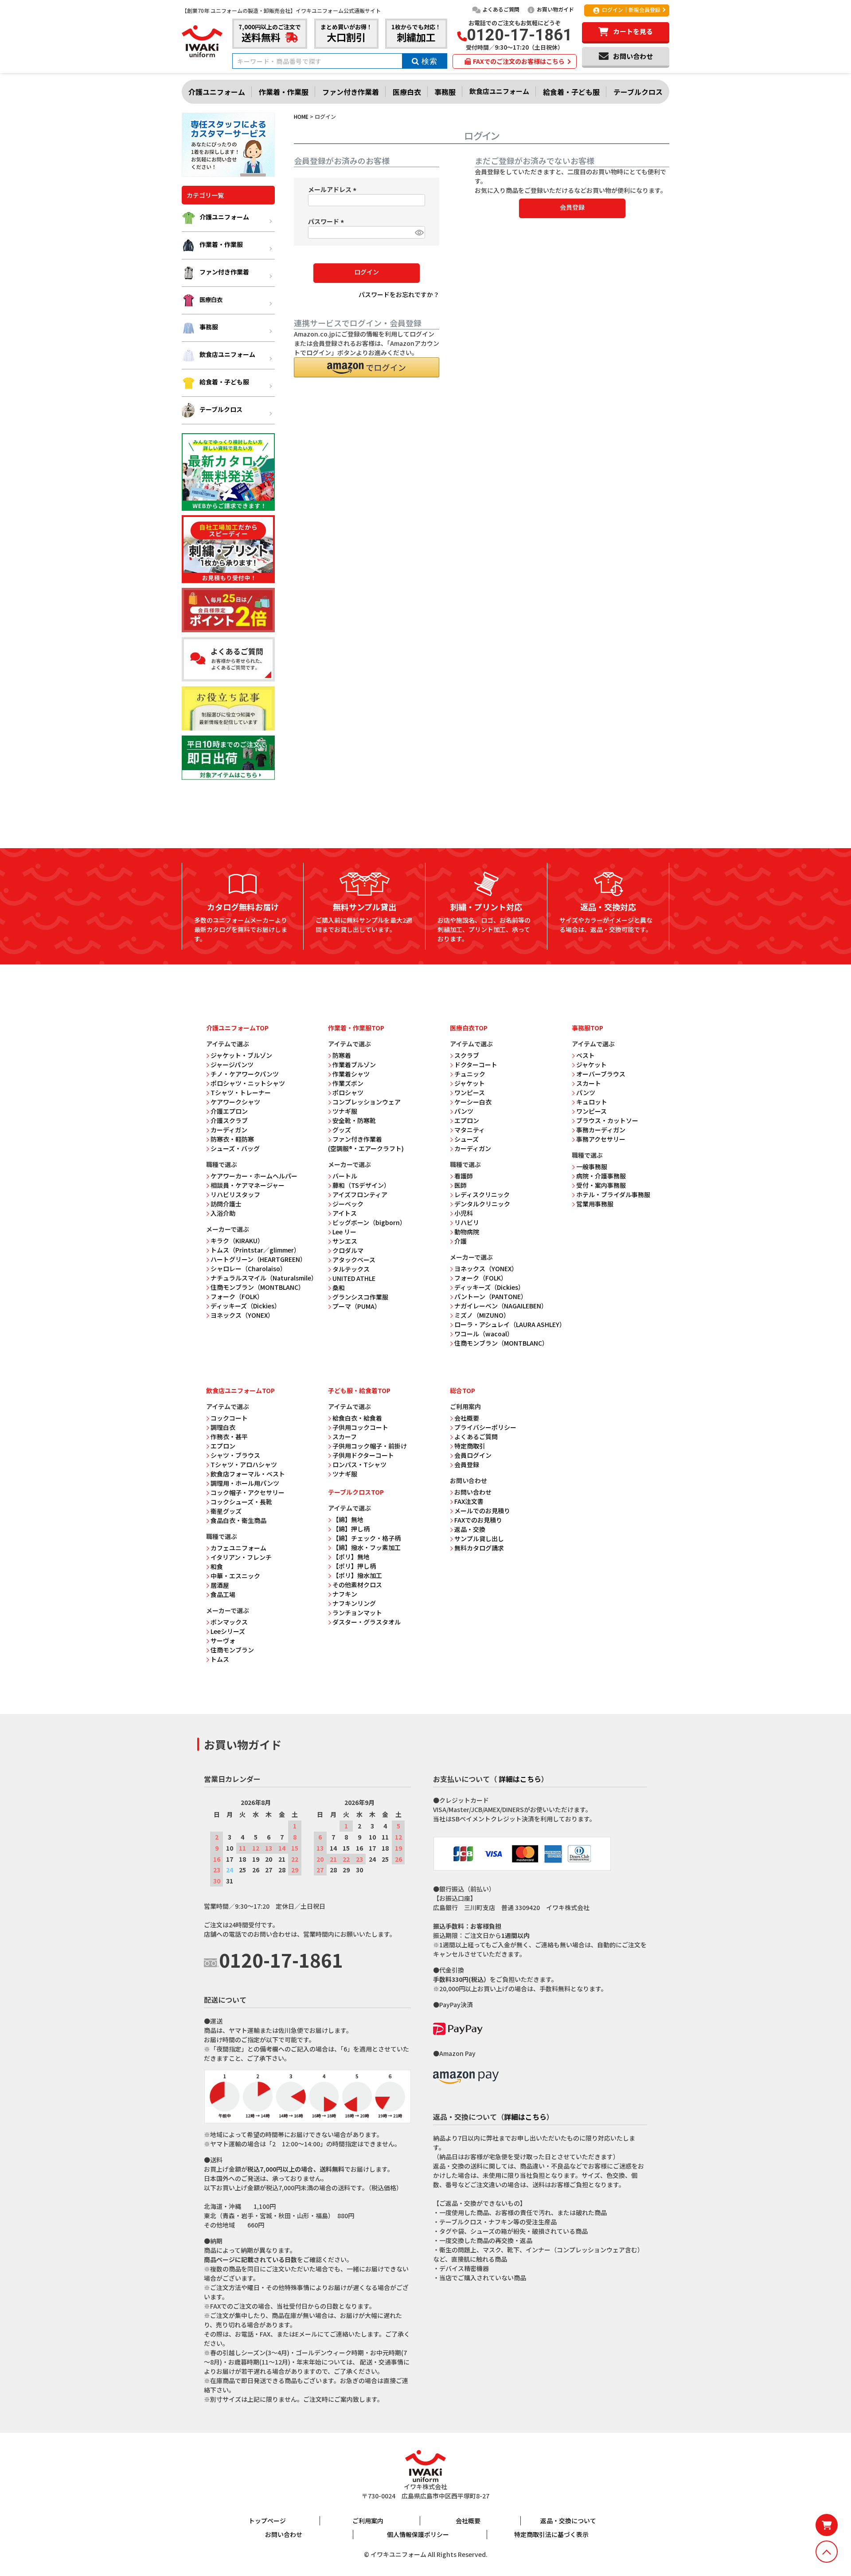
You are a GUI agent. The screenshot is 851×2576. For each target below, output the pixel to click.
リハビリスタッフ (235, 1194)
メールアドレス (334, 189)
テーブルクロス (638, 92)
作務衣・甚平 (229, 1437)
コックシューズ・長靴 (241, 1502)
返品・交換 (470, 1529)
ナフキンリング (354, 1603)
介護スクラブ (229, 1120)
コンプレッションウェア (367, 1102)
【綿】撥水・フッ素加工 (367, 1547)
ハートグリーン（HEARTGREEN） (258, 1259)
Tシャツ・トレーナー (241, 1092)
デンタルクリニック (482, 1204)
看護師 (464, 1176)
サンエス (345, 1241)
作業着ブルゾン (354, 1065)
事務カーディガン (601, 1130)
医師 (461, 1185)
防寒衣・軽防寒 (232, 1139)
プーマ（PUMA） (357, 1306)
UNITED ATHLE (354, 1278)
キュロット (592, 1102)
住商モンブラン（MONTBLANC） (258, 1287)
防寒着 (342, 1055)
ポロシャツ (348, 1092)
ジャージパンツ (232, 1065)
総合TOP (463, 1390)
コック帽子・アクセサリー (248, 1492)
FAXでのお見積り (478, 1520)
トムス (220, 1659)
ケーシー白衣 (473, 1102)
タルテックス (351, 1269)
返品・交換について (568, 2521)
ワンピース (470, 1092)
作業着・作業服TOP (356, 1028)
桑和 (339, 1288)
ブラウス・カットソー (607, 1120)
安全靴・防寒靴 (354, 1120)
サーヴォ (223, 1640)
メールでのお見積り (482, 1511)
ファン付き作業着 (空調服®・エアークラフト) (366, 1144)
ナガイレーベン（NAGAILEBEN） (501, 1306)
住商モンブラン (232, 1650)
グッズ (342, 1130)
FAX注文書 (469, 1501)
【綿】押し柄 (351, 1529)
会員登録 (467, 1464)
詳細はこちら (520, 1779)
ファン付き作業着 (351, 92)
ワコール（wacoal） (484, 1334)
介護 (461, 1241)
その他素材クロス (357, 1585)
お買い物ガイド (555, 9)
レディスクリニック (482, 1194)
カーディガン (229, 1130)
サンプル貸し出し (479, 1539)
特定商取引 (470, 1446)
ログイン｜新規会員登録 (631, 10)
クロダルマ (348, 1250)
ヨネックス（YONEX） (242, 1315)
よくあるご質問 (501, 9)
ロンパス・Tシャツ (359, 1464)
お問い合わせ (473, 1492)
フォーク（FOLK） (237, 1296)
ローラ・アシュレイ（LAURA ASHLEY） (510, 1324)
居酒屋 (220, 1585)
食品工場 (223, 1594)
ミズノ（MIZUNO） (482, 1315)
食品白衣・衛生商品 (238, 1520)
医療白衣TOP (469, 1028)
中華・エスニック (235, 1576)
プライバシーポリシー (485, 1427)
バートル (345, 1176)
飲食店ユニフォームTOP (240, 1390)
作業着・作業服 (284, 92)
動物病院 (467, 1232)
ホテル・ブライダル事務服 (613, 1194)
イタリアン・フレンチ (241, 1557)
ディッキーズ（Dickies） (246, 1306)
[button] (367, 367)
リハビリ (467, 1222)
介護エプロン (229, 1111)
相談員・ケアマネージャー (248, 1185)
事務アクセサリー (601, 1139)
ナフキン (345, 1594)
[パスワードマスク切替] (419, 232)
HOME (301, 116)
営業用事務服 (595, 1204)
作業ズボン (348, 1083)
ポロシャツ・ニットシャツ (248, 1083)
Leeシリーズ (228, 1631)
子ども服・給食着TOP (359, 1390)
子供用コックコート (360, 1427)
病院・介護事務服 (601, 1176)
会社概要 (467, 1418)
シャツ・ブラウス (235, 1455)
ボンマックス (229, 1622)
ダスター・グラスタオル (367, 1622)
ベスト (586, 1055)
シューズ (466, 1139)
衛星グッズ (226, 1511)
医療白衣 (407, 92)
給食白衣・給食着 (357, 1418)
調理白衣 (223, 1427)
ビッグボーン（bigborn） (369, 1222)
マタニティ (470, 1130)
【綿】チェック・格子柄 (367, 1538)
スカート (589, 1083)
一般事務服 (592, 1167)
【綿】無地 (348, 1519)
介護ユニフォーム (217, 92)
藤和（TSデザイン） (361, 1185)
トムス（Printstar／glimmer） (255, 1250)
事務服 (445, 92)
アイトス (345, 1213)
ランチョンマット (357, 1613)
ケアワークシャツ (235, 1102)
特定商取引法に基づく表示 (551, 2534)
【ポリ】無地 (351, 1557)
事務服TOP (588, 1028)
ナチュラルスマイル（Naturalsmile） (264, 1278)
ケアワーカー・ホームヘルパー (254, 1176)
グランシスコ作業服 (360, 1297)
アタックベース (354, 1260)
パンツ (464, 1111)
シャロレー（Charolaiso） (248, 1268)
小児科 (464, 1213)
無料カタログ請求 (479, 1548)
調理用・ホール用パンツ (245, 1483)
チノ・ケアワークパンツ (245, 1074)
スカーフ (345, 1437)
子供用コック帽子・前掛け (370, 1446)
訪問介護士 (226, 1204)
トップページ (267, 2521)
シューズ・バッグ (235, 1148)
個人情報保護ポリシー (418, 2534)
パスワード (327, 221)
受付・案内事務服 (601, 1185)
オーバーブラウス (601, 1074)
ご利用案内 (368, 2521)
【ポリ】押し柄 (354, 1566)
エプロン (467, 1120)
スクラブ (467, 1055)
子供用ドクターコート (363, 1455)
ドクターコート (476, 1065)
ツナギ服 (345, 1111)
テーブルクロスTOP (356, 1492)
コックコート (229, 1418)
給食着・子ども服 (571, 92)
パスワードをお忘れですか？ (399, 294)
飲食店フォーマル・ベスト (248, 1474)
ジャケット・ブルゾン (241, 1055)
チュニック (470, 1074)
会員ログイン (473, 1455)
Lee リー (344, 1232)
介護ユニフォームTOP (237, 1028)
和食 (217, 1566)
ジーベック (348, 1204)
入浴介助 (223, 1213)
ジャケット (470, 1083)
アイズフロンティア (360, 1194)
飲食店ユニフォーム (499, 91)
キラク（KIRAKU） (237, 1241)
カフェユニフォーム (238, 1548)
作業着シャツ (351, 1074)
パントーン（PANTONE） (491, 1296)
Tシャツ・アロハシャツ (244, 1464)
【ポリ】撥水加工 (357, 1575)
